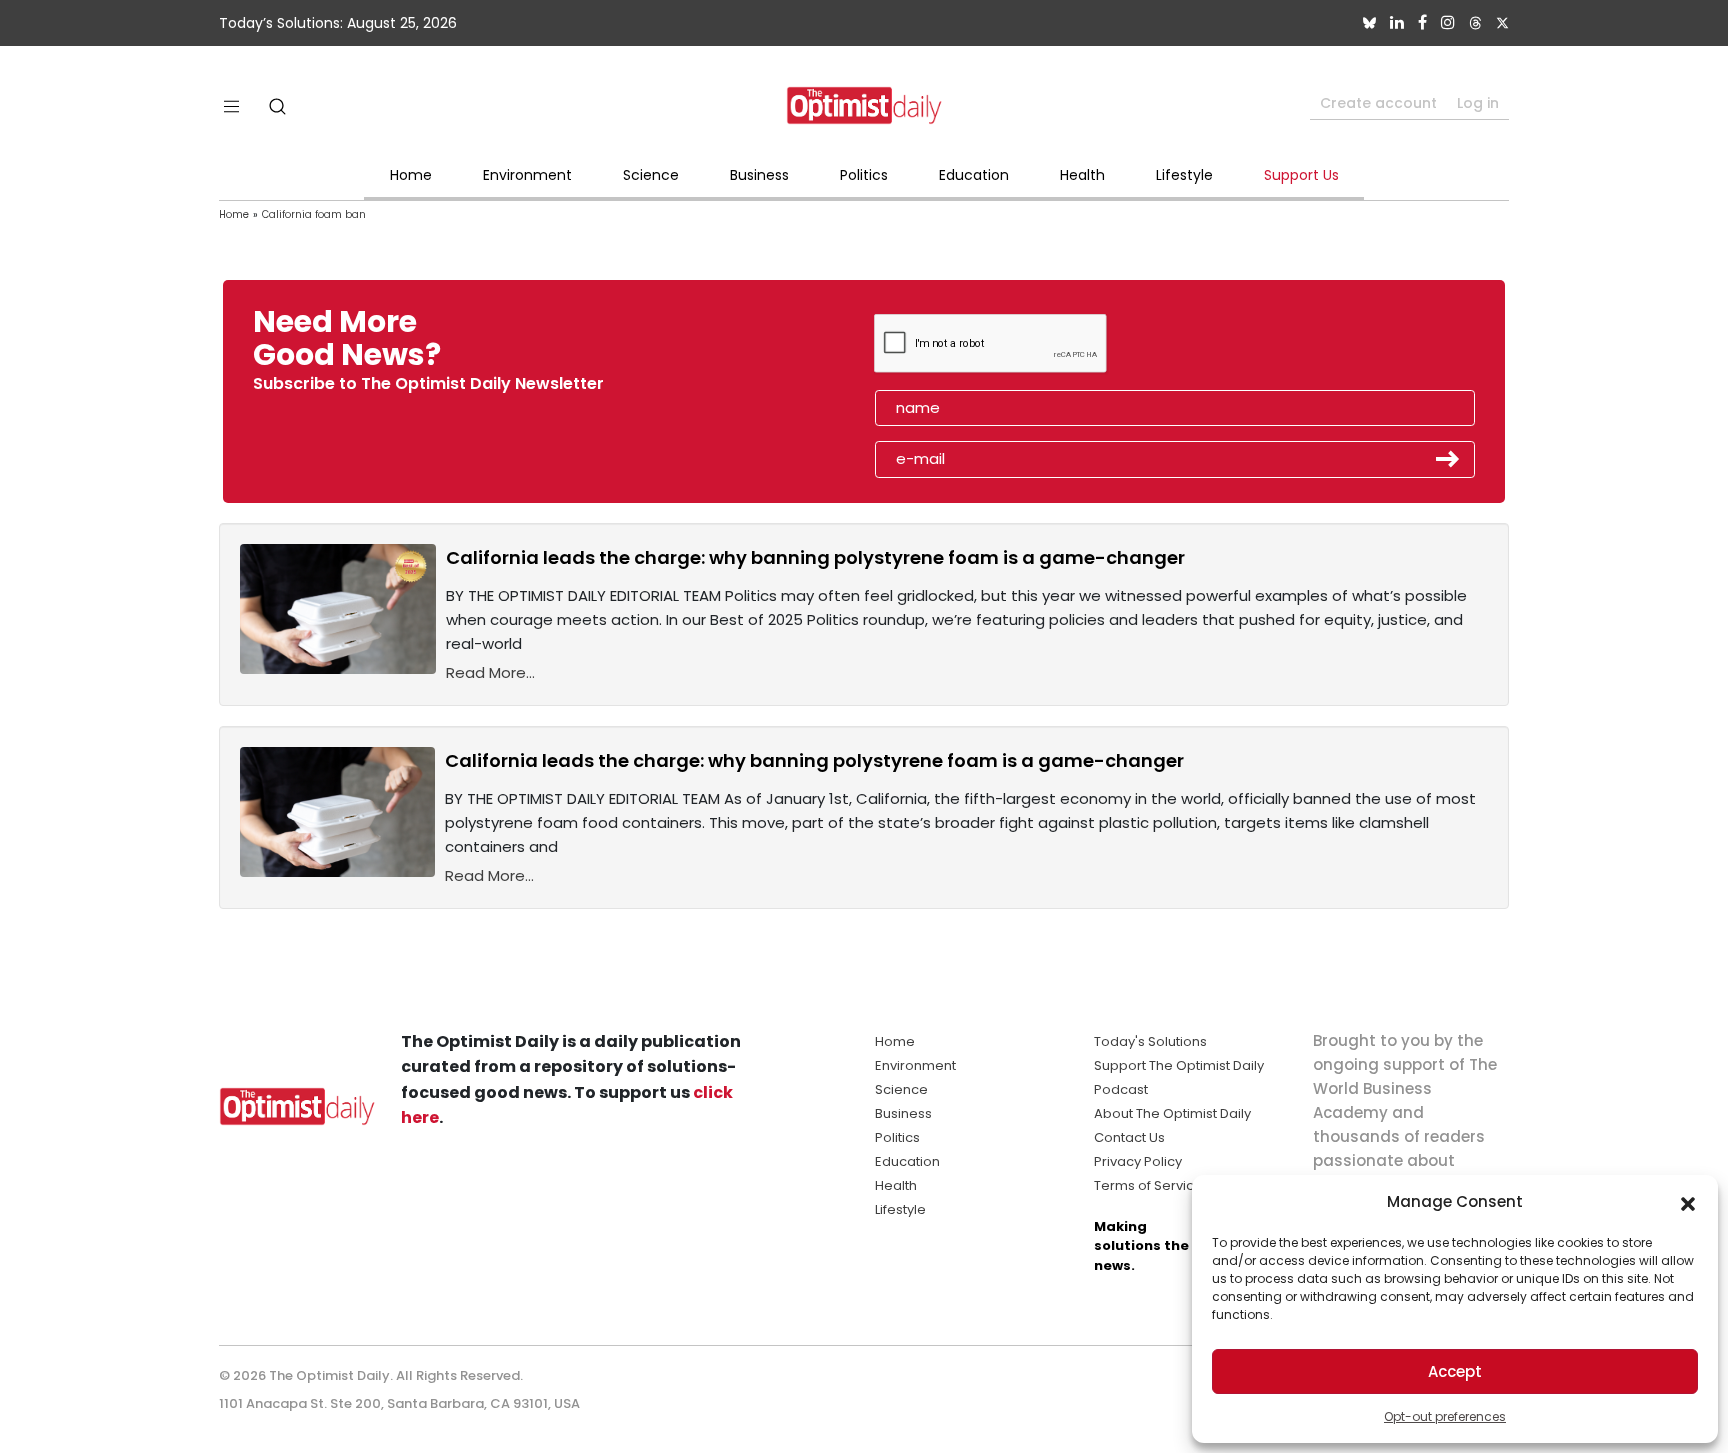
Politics (864, 175)
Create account (1378, 103)
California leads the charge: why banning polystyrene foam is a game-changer (815, 557)
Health (1082, 175)
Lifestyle (1184, 175)
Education (974, 175)
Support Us (1301, 175)
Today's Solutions (1150, 1041)
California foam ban (314, 214)
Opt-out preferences (1445, 1416)
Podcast (1121, 1089)
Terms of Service (1148, 1185)
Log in (1478, 103)
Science (651, 175)
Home (411, 175)
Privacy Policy (1138, 1161)
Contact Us (1129, 1137)
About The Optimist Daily (1172, 1113)
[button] (1688, 1202)
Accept (1455, 1371)
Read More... (490, 672)
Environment (527, 175)
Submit (1448, 459)
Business (759, 175)
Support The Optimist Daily (1179, 1065)
